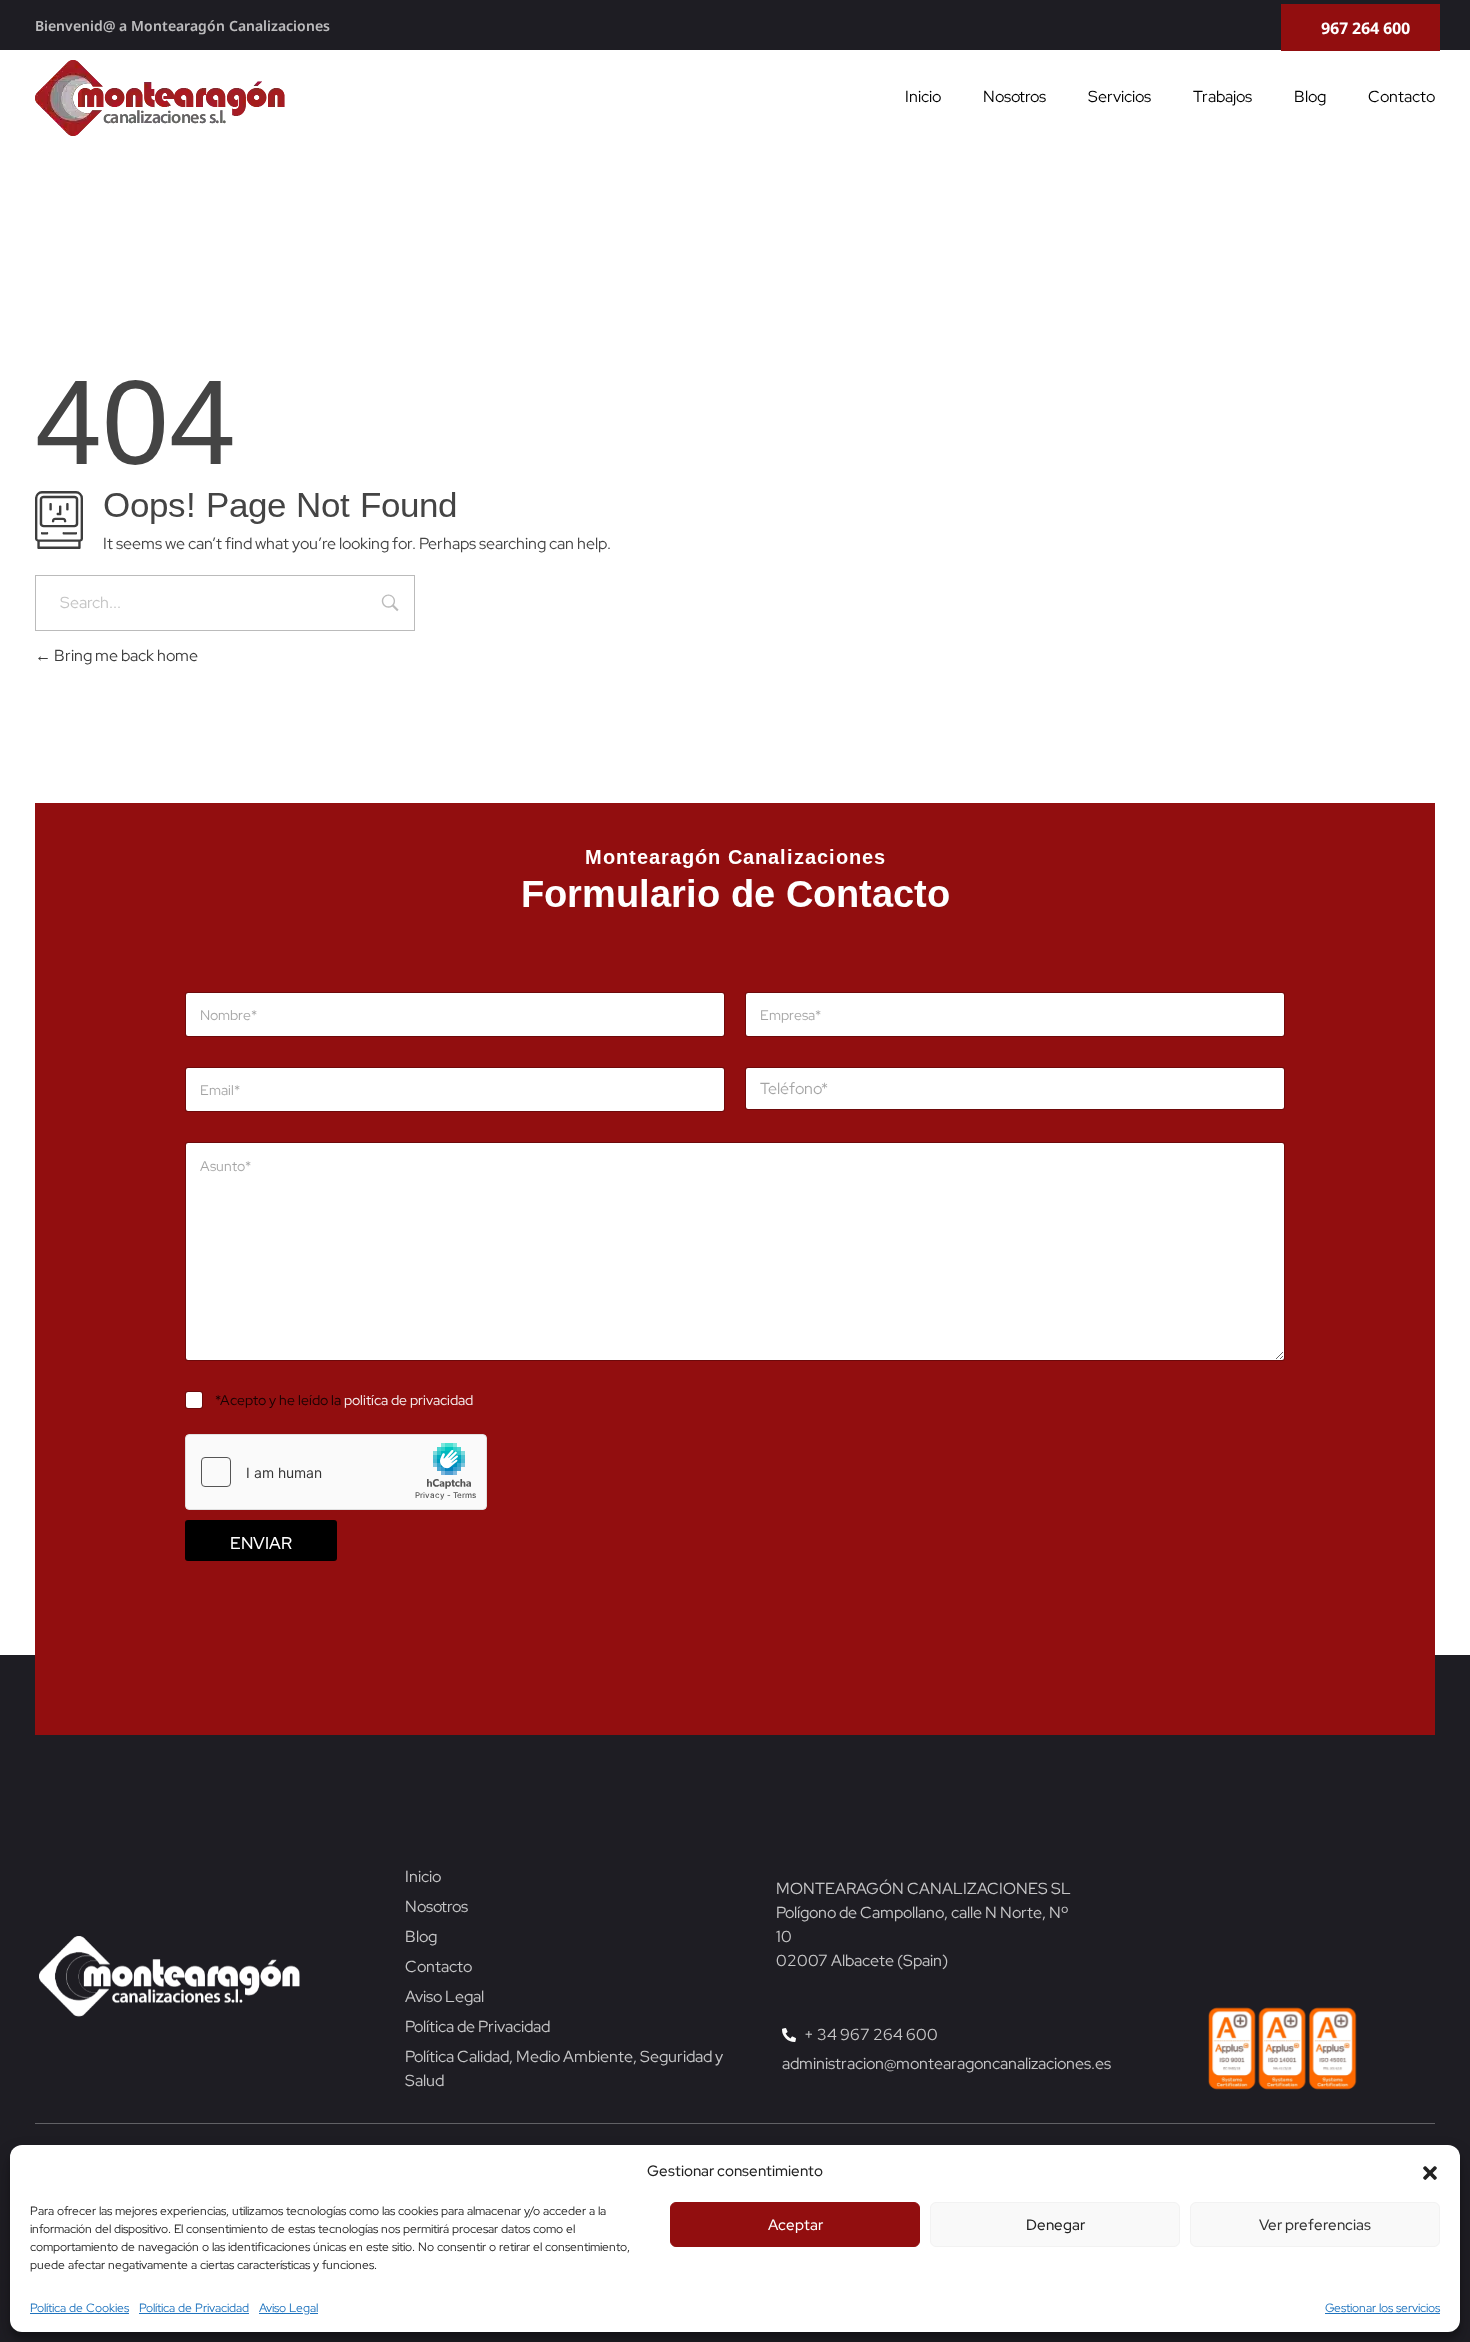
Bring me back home (124, 655)
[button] (1430, 2171)
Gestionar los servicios (1382, 2308)
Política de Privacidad (194, 2308)
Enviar (261, 1543)
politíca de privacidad (408, 1400)
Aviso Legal (288, 2308)
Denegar (1055, 2225)
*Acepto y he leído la (344, 1400)
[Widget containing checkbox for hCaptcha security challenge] (336, 1472)
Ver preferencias (1315, 2225)
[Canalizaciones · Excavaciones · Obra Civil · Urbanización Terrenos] (160, 98)
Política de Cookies (79, 2308)
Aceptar (795, 2225)
